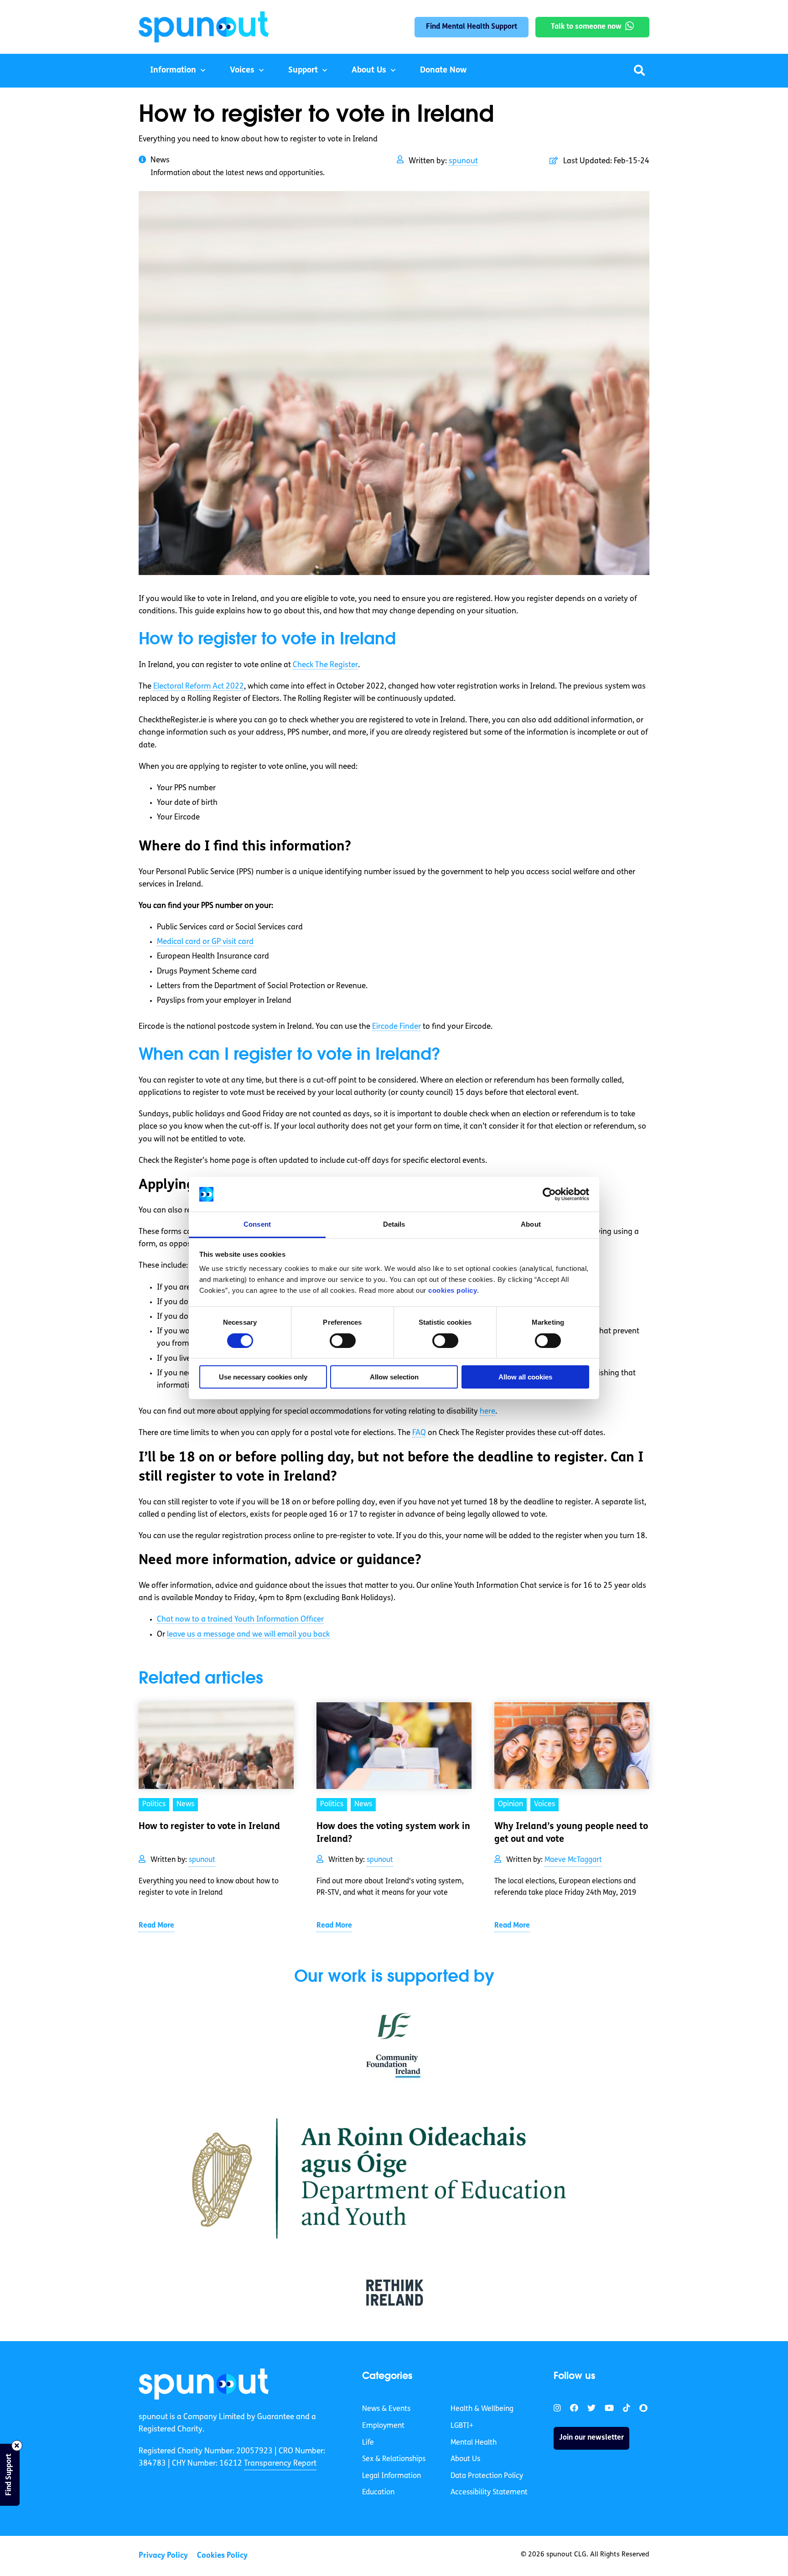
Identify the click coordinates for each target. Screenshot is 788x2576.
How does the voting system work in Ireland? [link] (393, 1833)
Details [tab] (394, 1224)
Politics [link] (154, 1804)
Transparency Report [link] (280, 2464)
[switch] (343, 1341)
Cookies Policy (222, 2556)
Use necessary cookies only (263, 1377)
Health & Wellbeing (482, 2410)
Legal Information (391, 2476)
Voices (242, 71)
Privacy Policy (163, 2556)
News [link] (185, 1804)
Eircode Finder (397, 1027)
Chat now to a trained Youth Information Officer (240, 1620)
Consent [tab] (257, 1224)
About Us (369, 71)
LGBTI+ (462, 2426)
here (487, 1412)
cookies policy (453, 1290)
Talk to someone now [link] (586, 27)
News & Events (386, 2410)
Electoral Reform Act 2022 (199, 687)
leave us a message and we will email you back (248, 1635)
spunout (463, 161)
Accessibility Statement (489, 2493)
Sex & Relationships (394, 2459)
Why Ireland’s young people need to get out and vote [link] (571, 1833)
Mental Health (474, 2443)
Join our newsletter (591, 2438)
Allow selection (394, 1377)
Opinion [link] (511, 1804)
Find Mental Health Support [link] (472, 27)
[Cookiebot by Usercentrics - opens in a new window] (549, 1194)
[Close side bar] (17, 2446)
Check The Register (325, 665)
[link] (204, 2384)
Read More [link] (156, 1926)
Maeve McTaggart (573, 1860)
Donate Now (443, 71)
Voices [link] (544, 1804)
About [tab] (531, 1224)
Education (378, 2493)
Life (368, 2443)
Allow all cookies (525, 1377)
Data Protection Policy (487, 2476)
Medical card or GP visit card (205, 942)
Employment (383, 2426)
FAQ (419, 1433)
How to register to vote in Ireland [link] (209, 1827)
